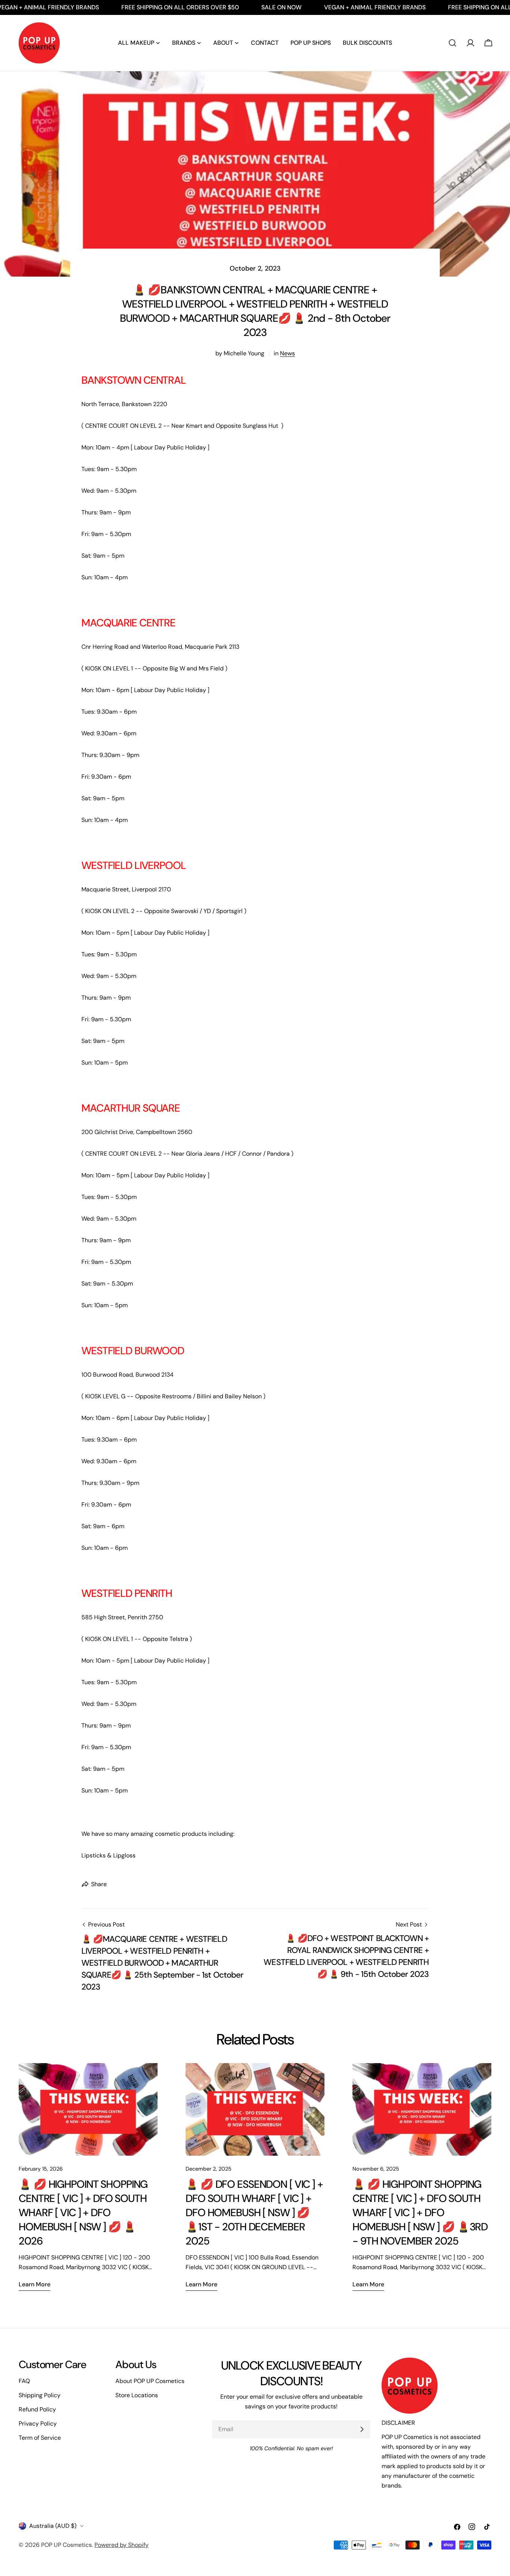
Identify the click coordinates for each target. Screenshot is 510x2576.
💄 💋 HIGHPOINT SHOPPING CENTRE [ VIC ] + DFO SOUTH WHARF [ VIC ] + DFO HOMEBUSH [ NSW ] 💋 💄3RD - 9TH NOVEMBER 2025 (420, 2213)
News (287, 353)
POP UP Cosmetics (66, 2545)
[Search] (453, 43)
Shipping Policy (40, 2395)
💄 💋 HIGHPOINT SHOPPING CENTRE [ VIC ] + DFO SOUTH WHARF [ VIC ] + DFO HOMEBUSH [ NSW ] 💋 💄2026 (83, 2213)
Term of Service (40, 2438)
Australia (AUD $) (53, 2526)
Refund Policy (37, 2409)
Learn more (35, 2284)
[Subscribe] (362, 2429)
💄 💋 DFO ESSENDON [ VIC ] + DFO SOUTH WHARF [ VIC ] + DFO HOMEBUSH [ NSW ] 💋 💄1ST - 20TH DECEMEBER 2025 (254, 2213)
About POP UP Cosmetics (150, 2381)
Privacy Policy (38, 2424)
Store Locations (137, 2395)
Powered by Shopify (122, 2545)
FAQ (24, 2381)
